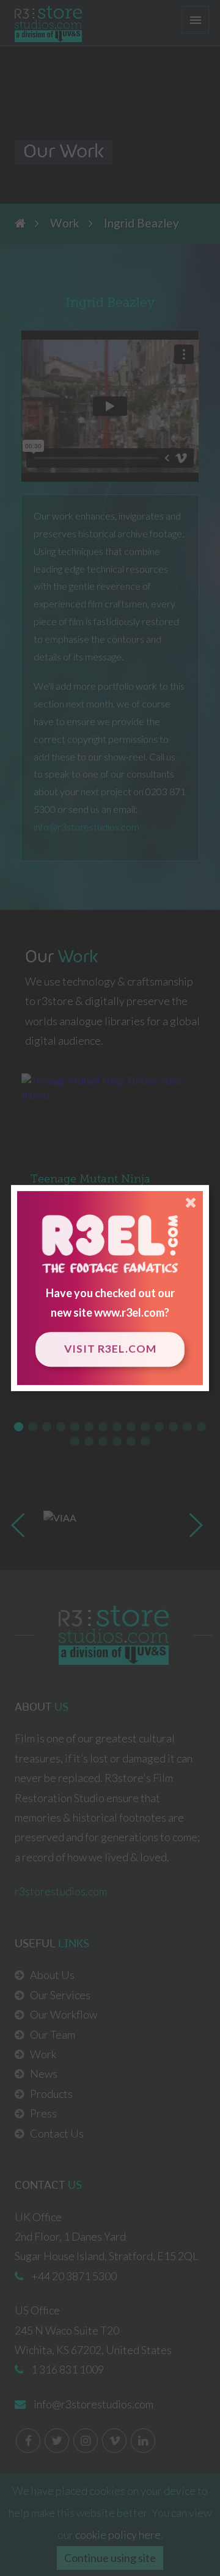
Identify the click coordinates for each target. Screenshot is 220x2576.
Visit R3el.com (110, 1349)
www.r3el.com (129, 1312)
